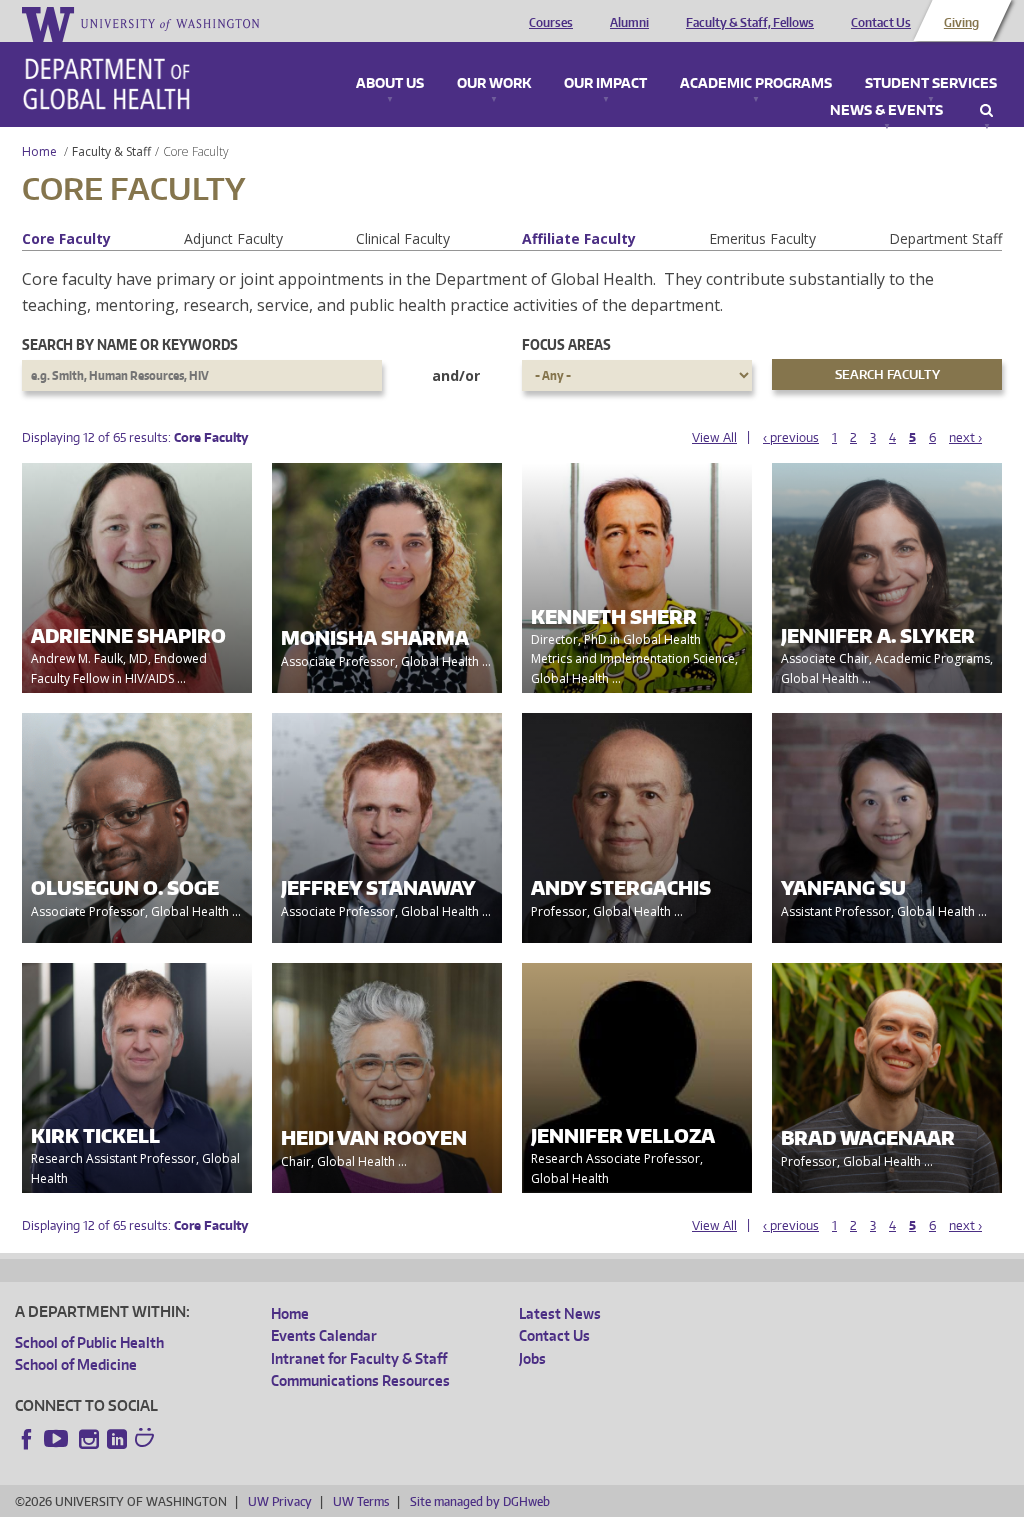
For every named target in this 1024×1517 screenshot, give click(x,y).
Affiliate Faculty (579, 238)
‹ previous (791, 437)
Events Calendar (324, 1335)
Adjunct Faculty (233, 238)
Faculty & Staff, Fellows (750, 23)
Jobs (532, 1358)
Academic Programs (756, 84)
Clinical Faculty (403, 238)
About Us (390, 84)
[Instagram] (89, 1439)
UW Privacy (280, 1501)
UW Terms (361, 1501)
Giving (961, 23)
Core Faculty (66, 238)
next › (965, 437)
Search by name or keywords (130, 344)
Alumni (629, 23)
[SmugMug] (147, 1440)
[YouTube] (58, 1439)
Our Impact (605, 84)
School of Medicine (76, 1364)
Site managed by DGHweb (480, 1501)
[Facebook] (27, 1439)
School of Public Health (89, 1342)
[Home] (106, 84)
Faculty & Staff (111, 151)
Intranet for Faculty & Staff (359, 1358)
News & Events (886, 111)
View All (714, 437)
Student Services (931, 84)
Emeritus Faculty (762, 238)
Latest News (560, 1313)
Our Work (494, 84)
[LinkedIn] (117, 1439)
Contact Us (881, 23)
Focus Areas (566, 344)
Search (986, 111)
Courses (551, 23)
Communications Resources (360, 1380)
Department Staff (945, 238)
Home (39, 151)
